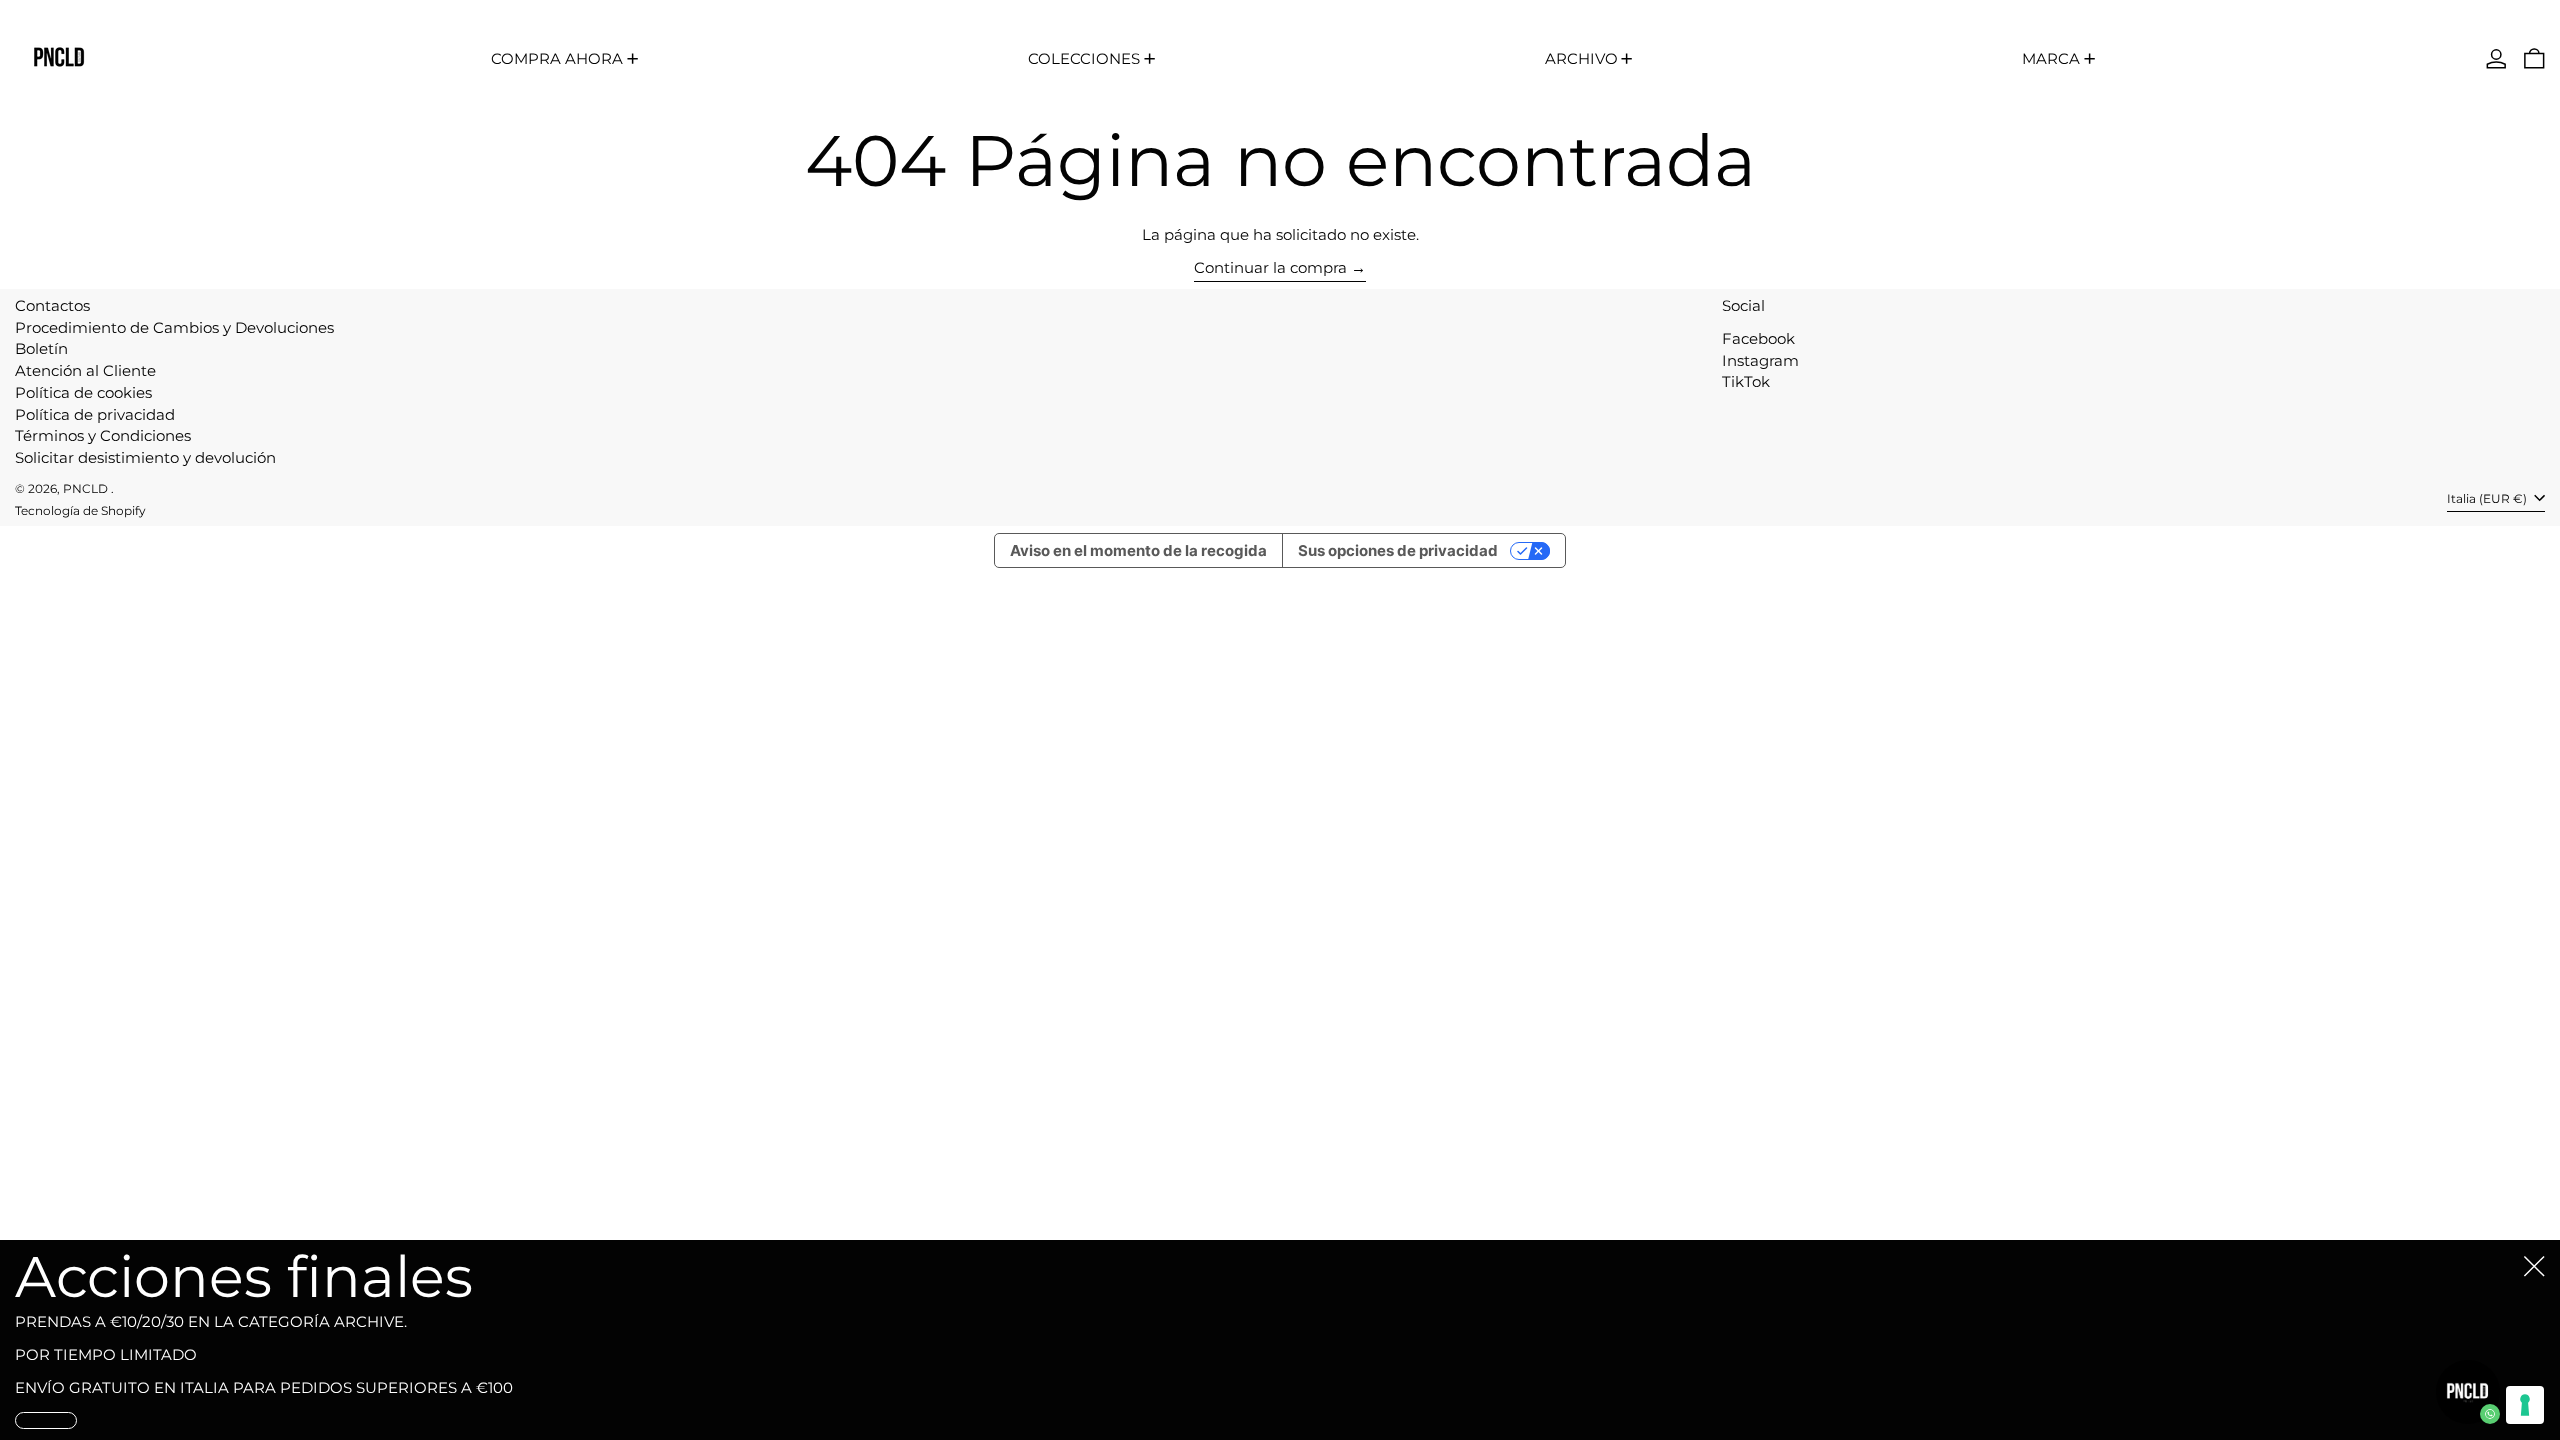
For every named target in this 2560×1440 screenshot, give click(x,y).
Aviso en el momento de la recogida (1138, 550)
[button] (2534, 58)
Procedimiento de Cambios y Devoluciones (174, 327)
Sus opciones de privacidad (1398, 550)
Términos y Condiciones (103, 435)
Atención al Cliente (85, 370)
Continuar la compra (1270, 268)
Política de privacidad (95, 414)
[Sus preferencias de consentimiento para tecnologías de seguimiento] (2525, 1405)
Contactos (52, 305)
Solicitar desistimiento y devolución (145, 457)
